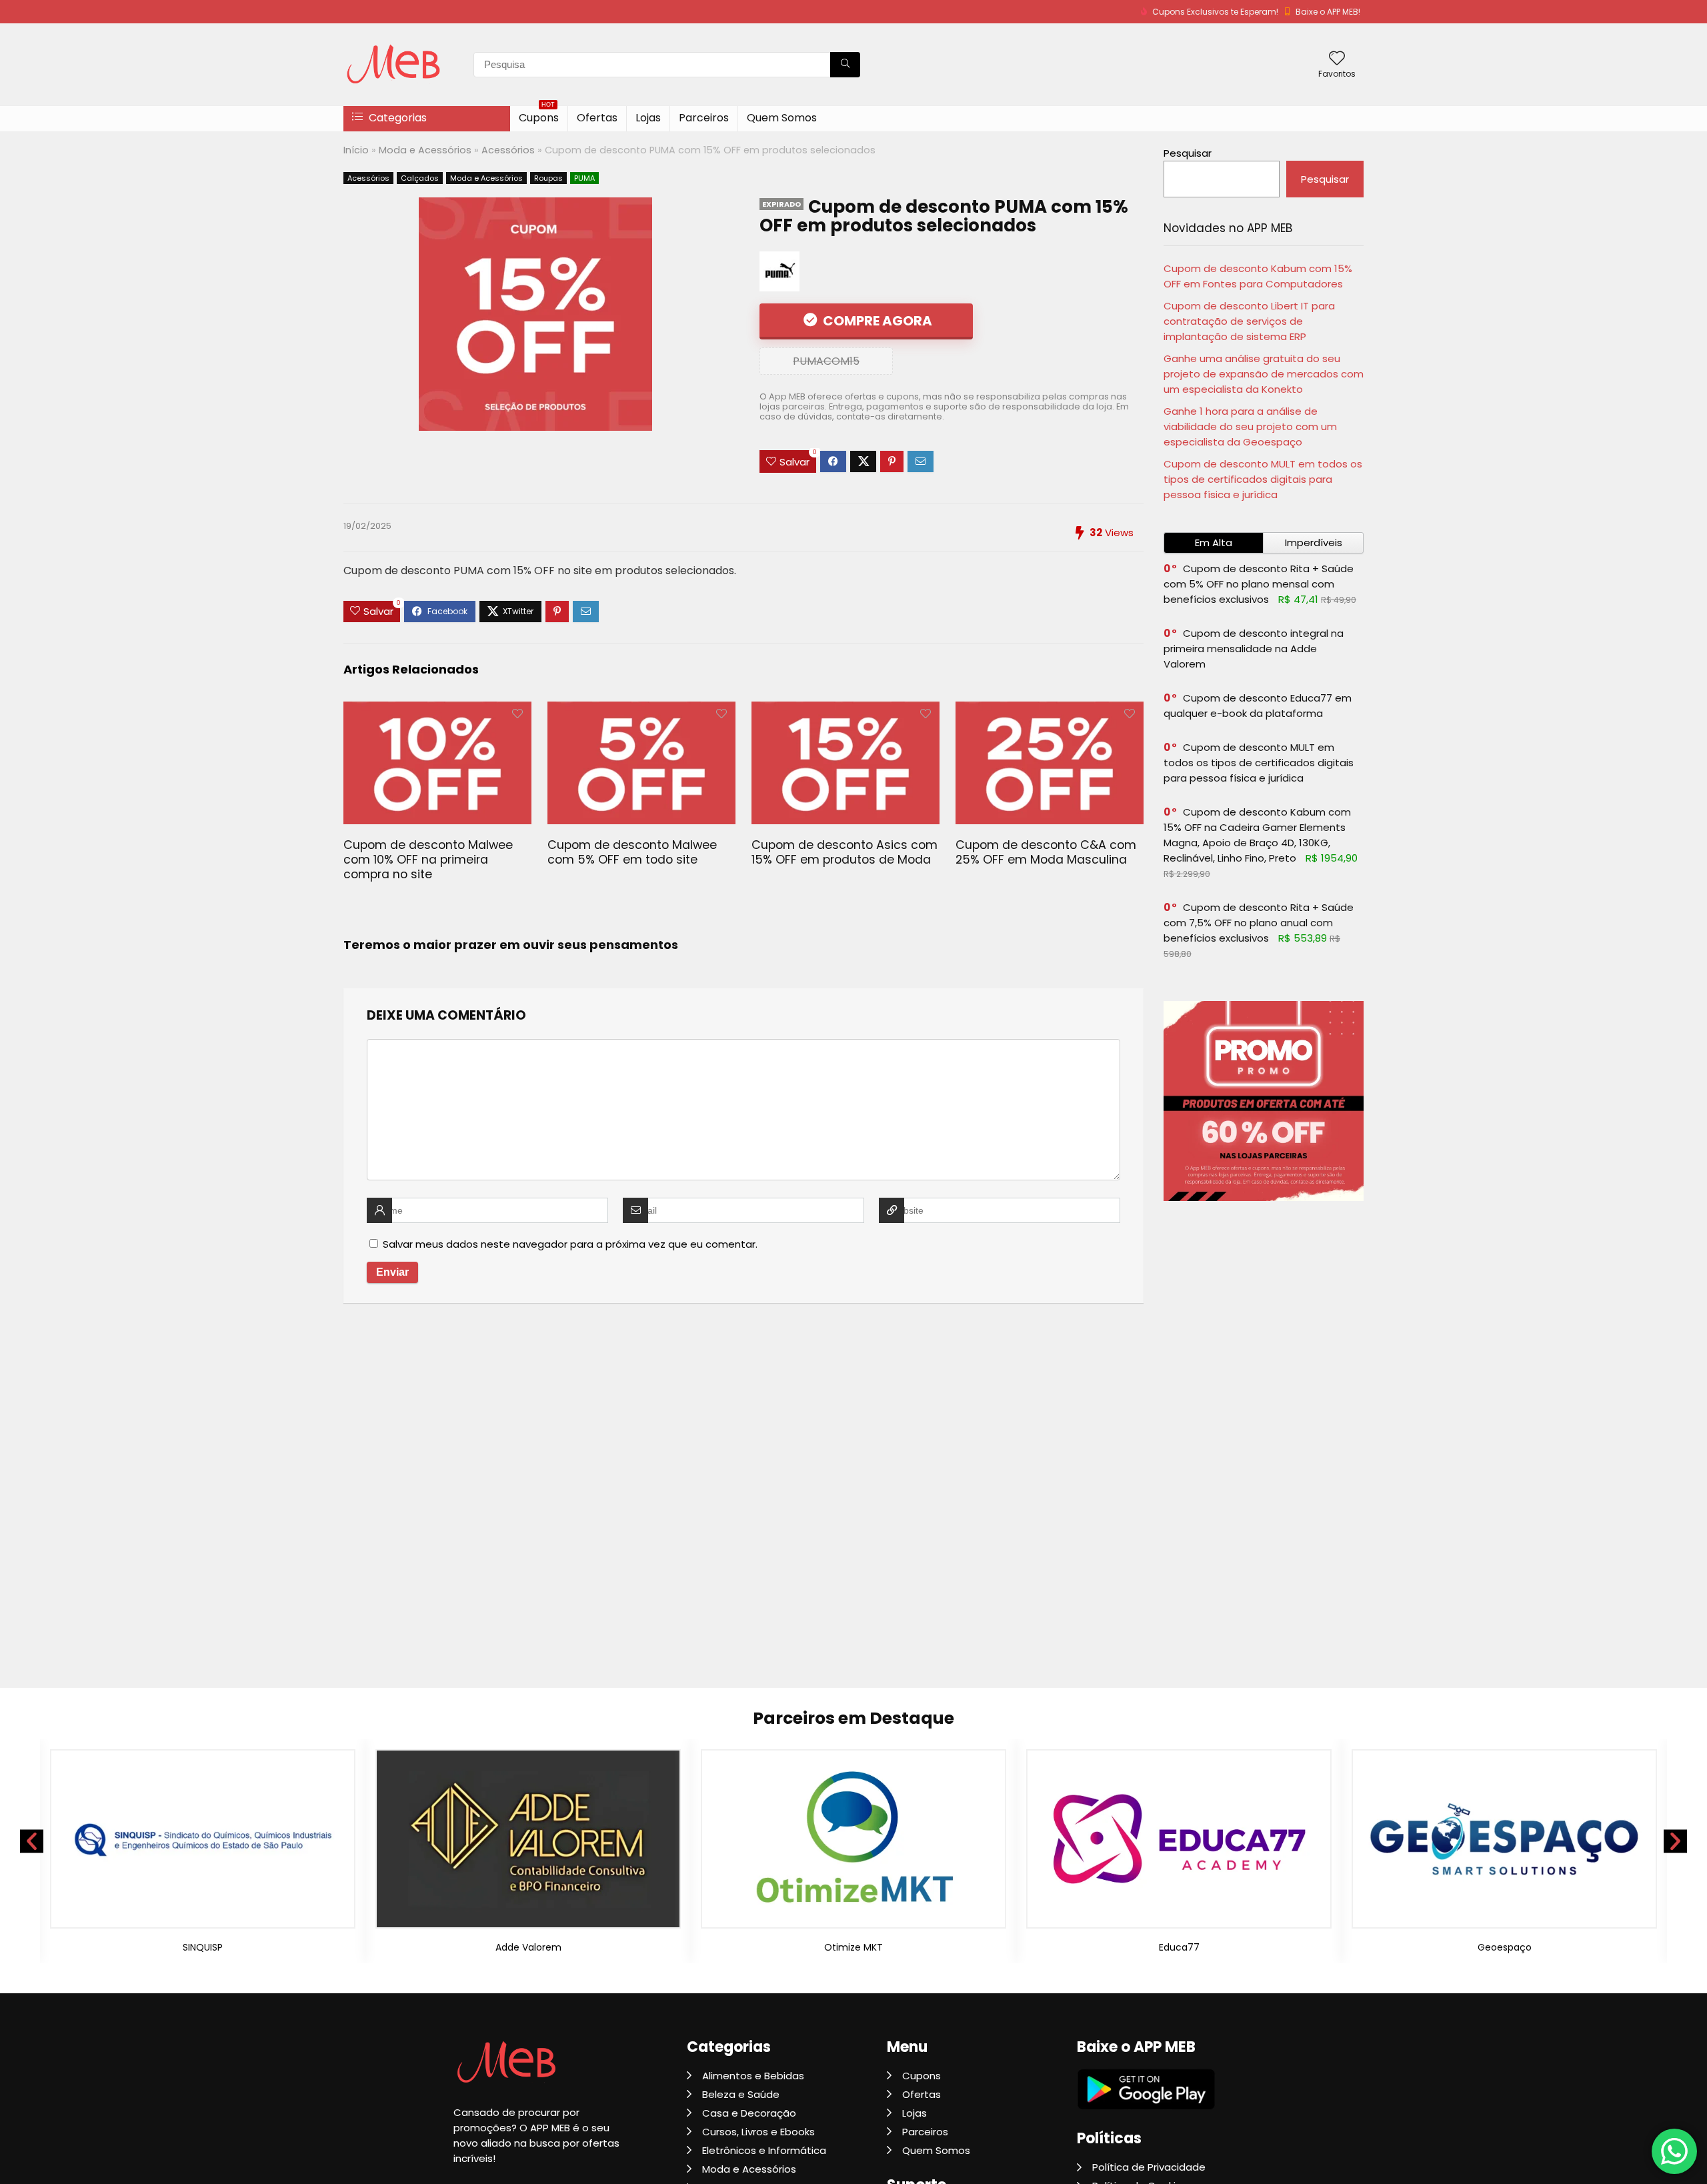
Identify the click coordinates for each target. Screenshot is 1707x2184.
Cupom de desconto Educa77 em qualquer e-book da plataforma (1258, 706)
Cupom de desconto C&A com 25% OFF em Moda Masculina (1046, 852)
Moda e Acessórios (425, 150)
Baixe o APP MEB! (1328, 12)
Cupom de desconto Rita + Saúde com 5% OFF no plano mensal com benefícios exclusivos (1259, 584)
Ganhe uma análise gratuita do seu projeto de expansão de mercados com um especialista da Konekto (1264, 374)
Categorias (396, 118)
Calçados (420, 178)
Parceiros (704, 118)
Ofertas (597, 118)
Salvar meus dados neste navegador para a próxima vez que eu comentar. (570, 1244)
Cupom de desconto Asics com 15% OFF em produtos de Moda (844, 852)
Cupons (539, 116)
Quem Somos (782, 118)
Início (356, 150)
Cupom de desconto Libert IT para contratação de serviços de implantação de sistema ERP (1249, 321)
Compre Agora (876, 321)
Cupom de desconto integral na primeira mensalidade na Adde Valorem (1254, 649)
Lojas (648, 118)
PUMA (584, 178)
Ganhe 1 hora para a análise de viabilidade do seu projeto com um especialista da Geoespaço (1250, 426)
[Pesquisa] (845, 65)
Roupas (548, 178)
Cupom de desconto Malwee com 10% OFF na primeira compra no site (428, 860)
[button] (32, 1841)
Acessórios (508, 150)
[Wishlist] (1337, 59)
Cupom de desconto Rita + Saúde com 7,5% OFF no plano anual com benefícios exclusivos (1259, 923)
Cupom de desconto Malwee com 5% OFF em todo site (632, 852)
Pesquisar (1188, 153)
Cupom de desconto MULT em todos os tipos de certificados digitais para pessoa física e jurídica (1263, 479)
